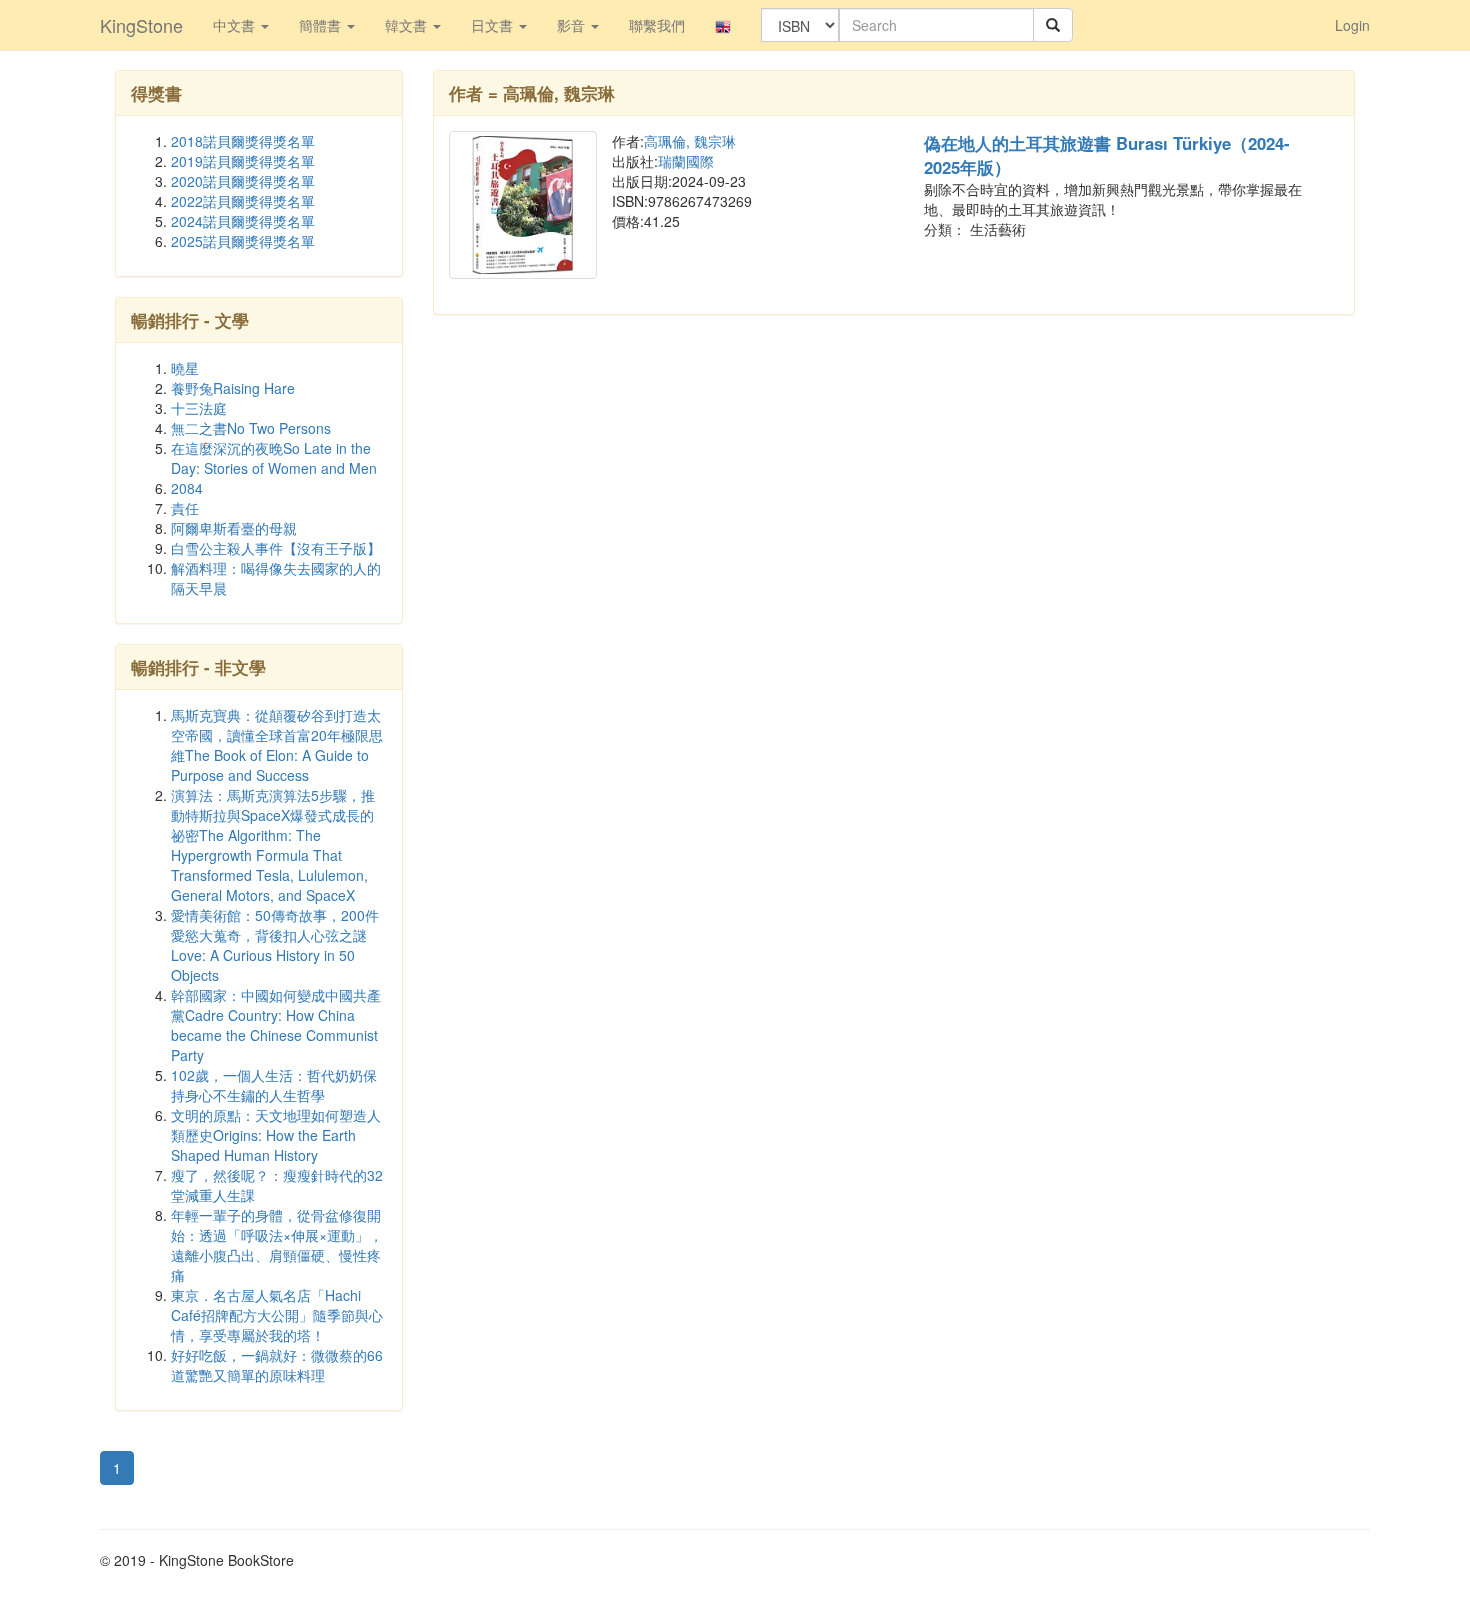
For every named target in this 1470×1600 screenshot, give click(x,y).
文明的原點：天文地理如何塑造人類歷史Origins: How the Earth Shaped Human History (276, 1135)
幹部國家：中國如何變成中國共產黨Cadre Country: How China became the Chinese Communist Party (276, 1025)
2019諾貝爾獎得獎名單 (243, 161)
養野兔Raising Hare (233, 388)
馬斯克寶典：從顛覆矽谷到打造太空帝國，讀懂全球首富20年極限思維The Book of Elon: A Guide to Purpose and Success (277, 745)
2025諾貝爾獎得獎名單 (243, 241)
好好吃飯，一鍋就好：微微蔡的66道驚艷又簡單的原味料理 (277, 1365)
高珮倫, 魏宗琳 (690, 141)
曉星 (185, 368)
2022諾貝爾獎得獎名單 (243, 201)
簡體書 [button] (322, 25)
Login (1352, 25)
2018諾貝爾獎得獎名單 (243, 141)
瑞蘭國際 (686, 161)
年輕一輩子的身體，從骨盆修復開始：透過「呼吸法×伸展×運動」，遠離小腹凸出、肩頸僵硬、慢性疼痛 (277, 1245)
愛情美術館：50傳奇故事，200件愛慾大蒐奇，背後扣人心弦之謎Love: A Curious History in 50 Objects (275, 945)
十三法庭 (199, 408)
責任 (185, 508)
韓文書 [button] (408, 25)
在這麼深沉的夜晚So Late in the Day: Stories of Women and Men (274, 458)
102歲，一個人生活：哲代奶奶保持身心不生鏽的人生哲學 (274, 1085)
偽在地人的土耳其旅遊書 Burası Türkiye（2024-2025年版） (1107, 155)
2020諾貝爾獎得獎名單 (243, 181)
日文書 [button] (494, 25)
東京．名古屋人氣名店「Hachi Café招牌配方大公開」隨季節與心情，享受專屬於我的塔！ (277, 1315)
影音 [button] (573, 25)
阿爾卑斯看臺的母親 (234, 528)
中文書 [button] (236, 25)
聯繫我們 (657, 25)
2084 (187, 488)
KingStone (141, 25)
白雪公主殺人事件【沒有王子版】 (276, 548)
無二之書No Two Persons (251, 428)
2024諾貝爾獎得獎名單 (243, 221)
